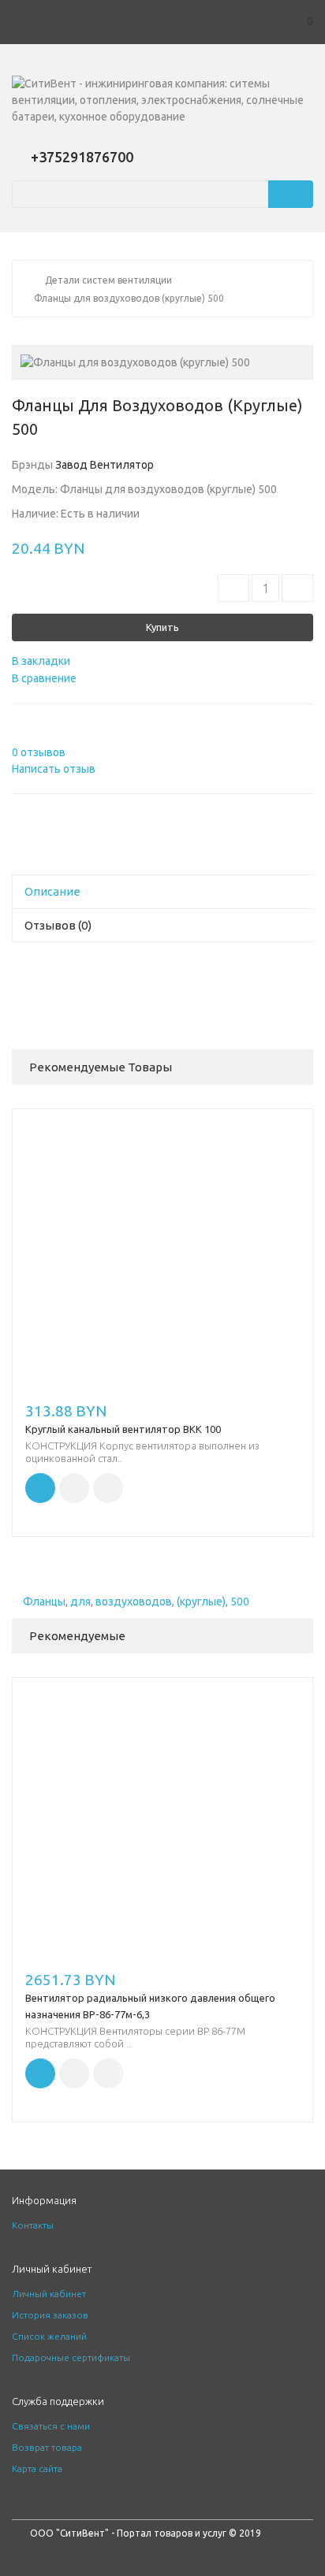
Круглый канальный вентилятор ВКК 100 (123, 1429)
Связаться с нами (51, 2426)
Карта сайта (37, 2468)
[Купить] (40, 1488)
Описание (52, 891)
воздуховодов (134, 1602)
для (80, 1602)
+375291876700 (82, 157)
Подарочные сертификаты (71, 2357)
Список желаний (49, 2336)
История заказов (50, 2315)
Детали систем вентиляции (108, 280)
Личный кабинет (49, 2294)
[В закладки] (74, 1488)
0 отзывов (39, 752)
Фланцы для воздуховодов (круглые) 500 (129, 298)
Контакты (33, 2225)
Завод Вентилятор (105, 465)
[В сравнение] (108, 1488)
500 (240, 1602)
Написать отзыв (54, 769)
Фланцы (44, 1602)
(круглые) (201, 1602)
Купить (162, 627)
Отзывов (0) (58, 925)
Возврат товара (47, 2447)
